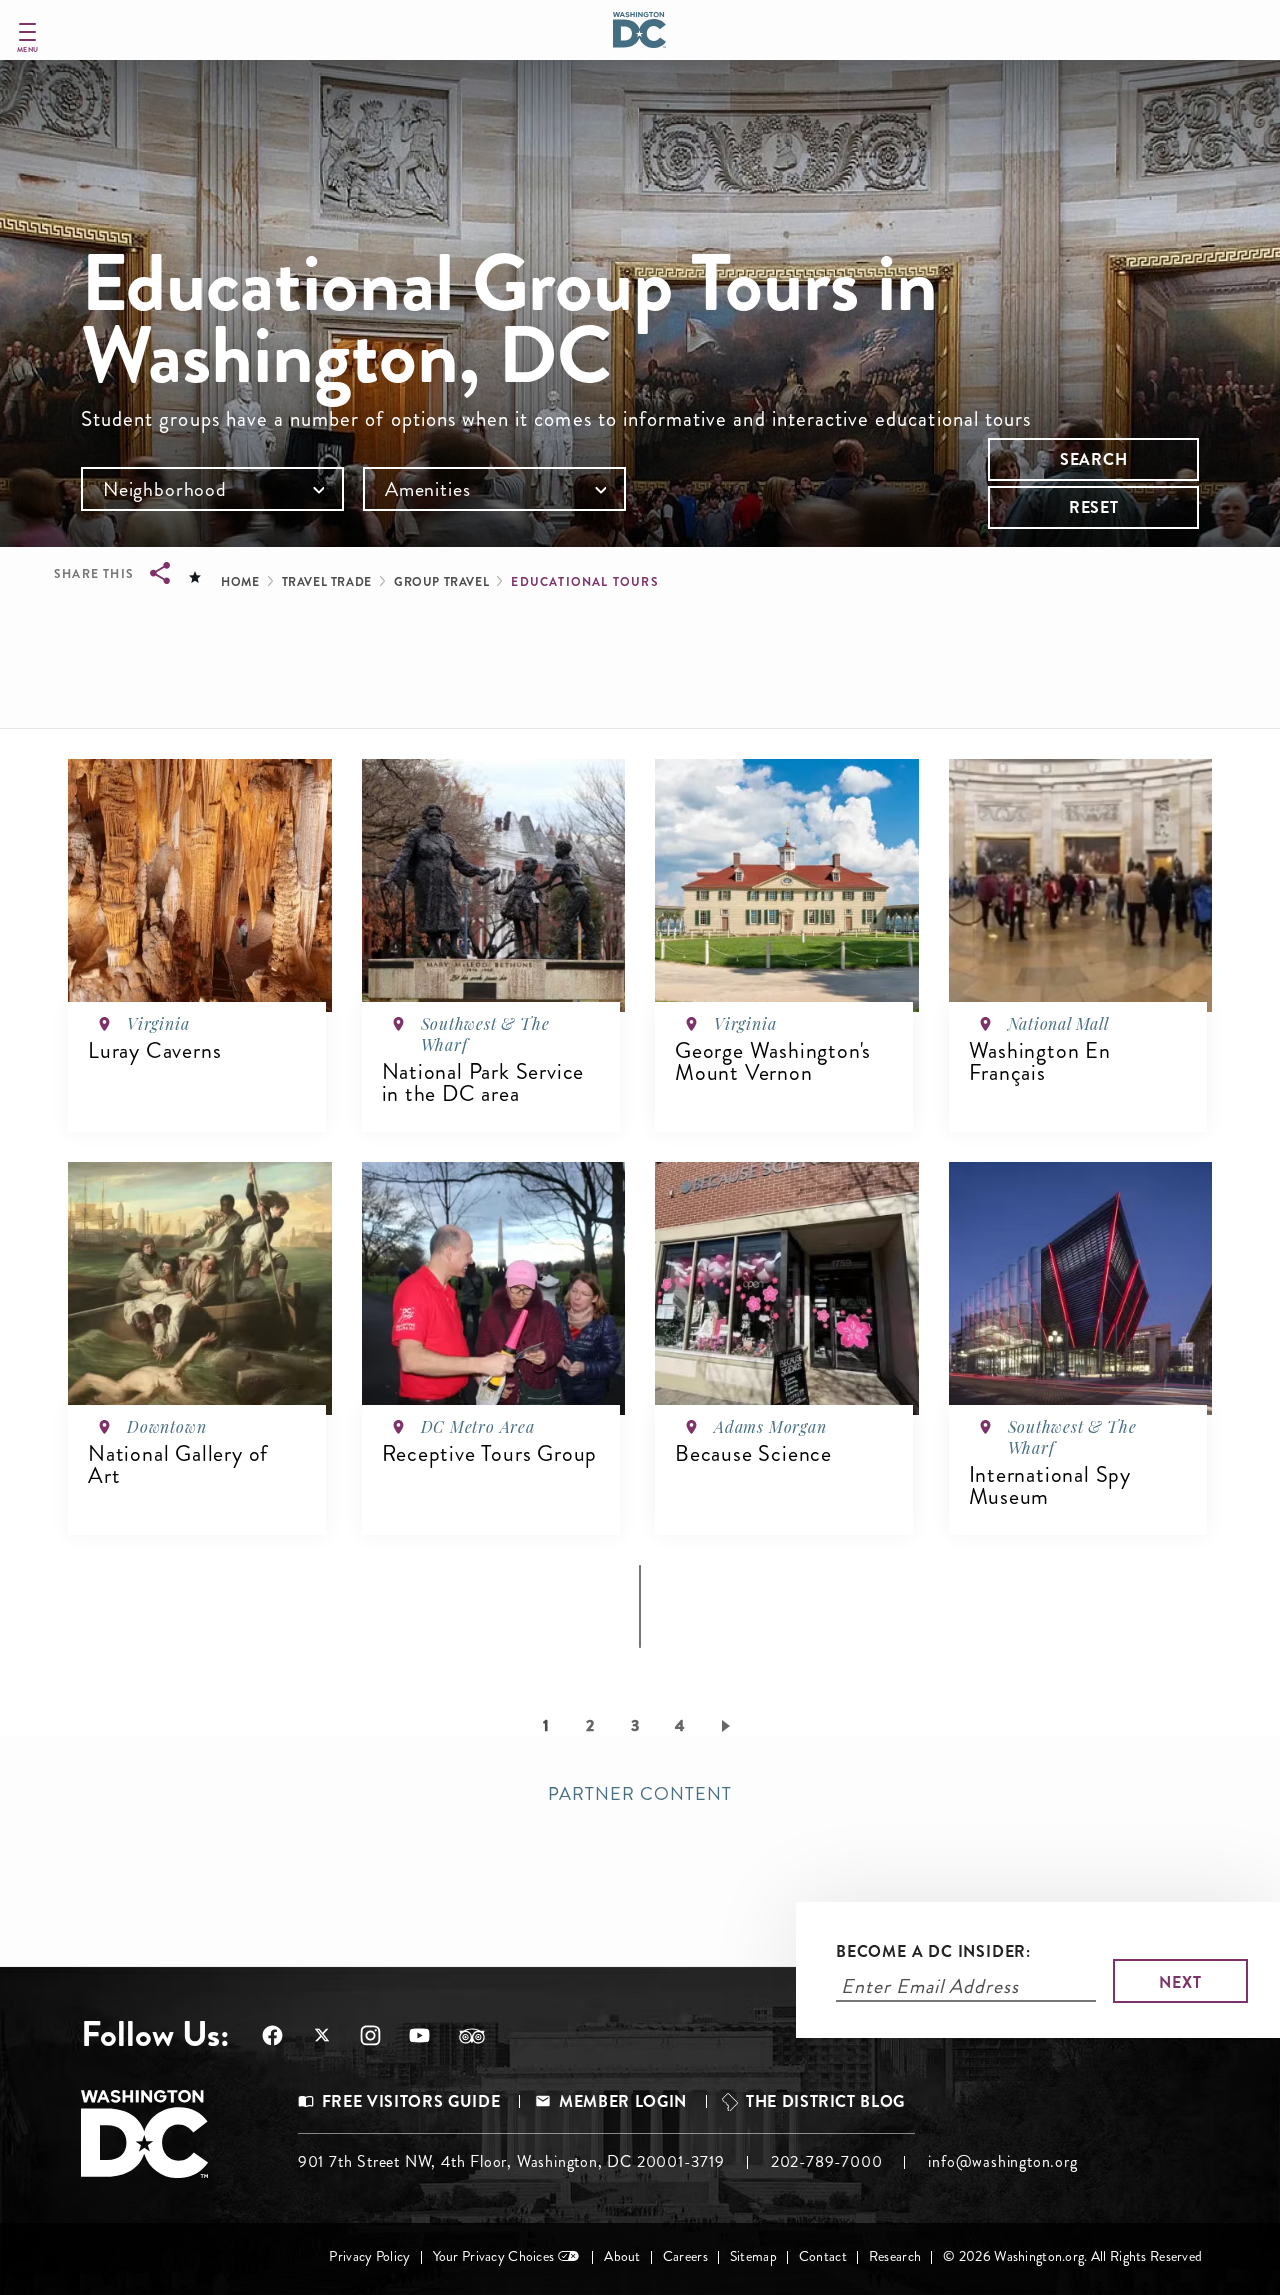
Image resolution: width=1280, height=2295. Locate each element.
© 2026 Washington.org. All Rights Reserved (1072, 2256)
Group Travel (441, 582)
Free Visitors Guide (411, 2101)
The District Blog (825, 2101)
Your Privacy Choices (494, 2256)
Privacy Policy (369, 2256)
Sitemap (753, 2256)
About (622, 2256)
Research (895, 2256)
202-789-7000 (827, 2161)
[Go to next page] (729, 1725)
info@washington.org (1002, 2161)
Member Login (623, 2101)
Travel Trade (327, 582)
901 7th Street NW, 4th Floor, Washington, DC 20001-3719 (511, 2161)
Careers (685, 2256)
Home (240, 582)
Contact (823, 2256)
